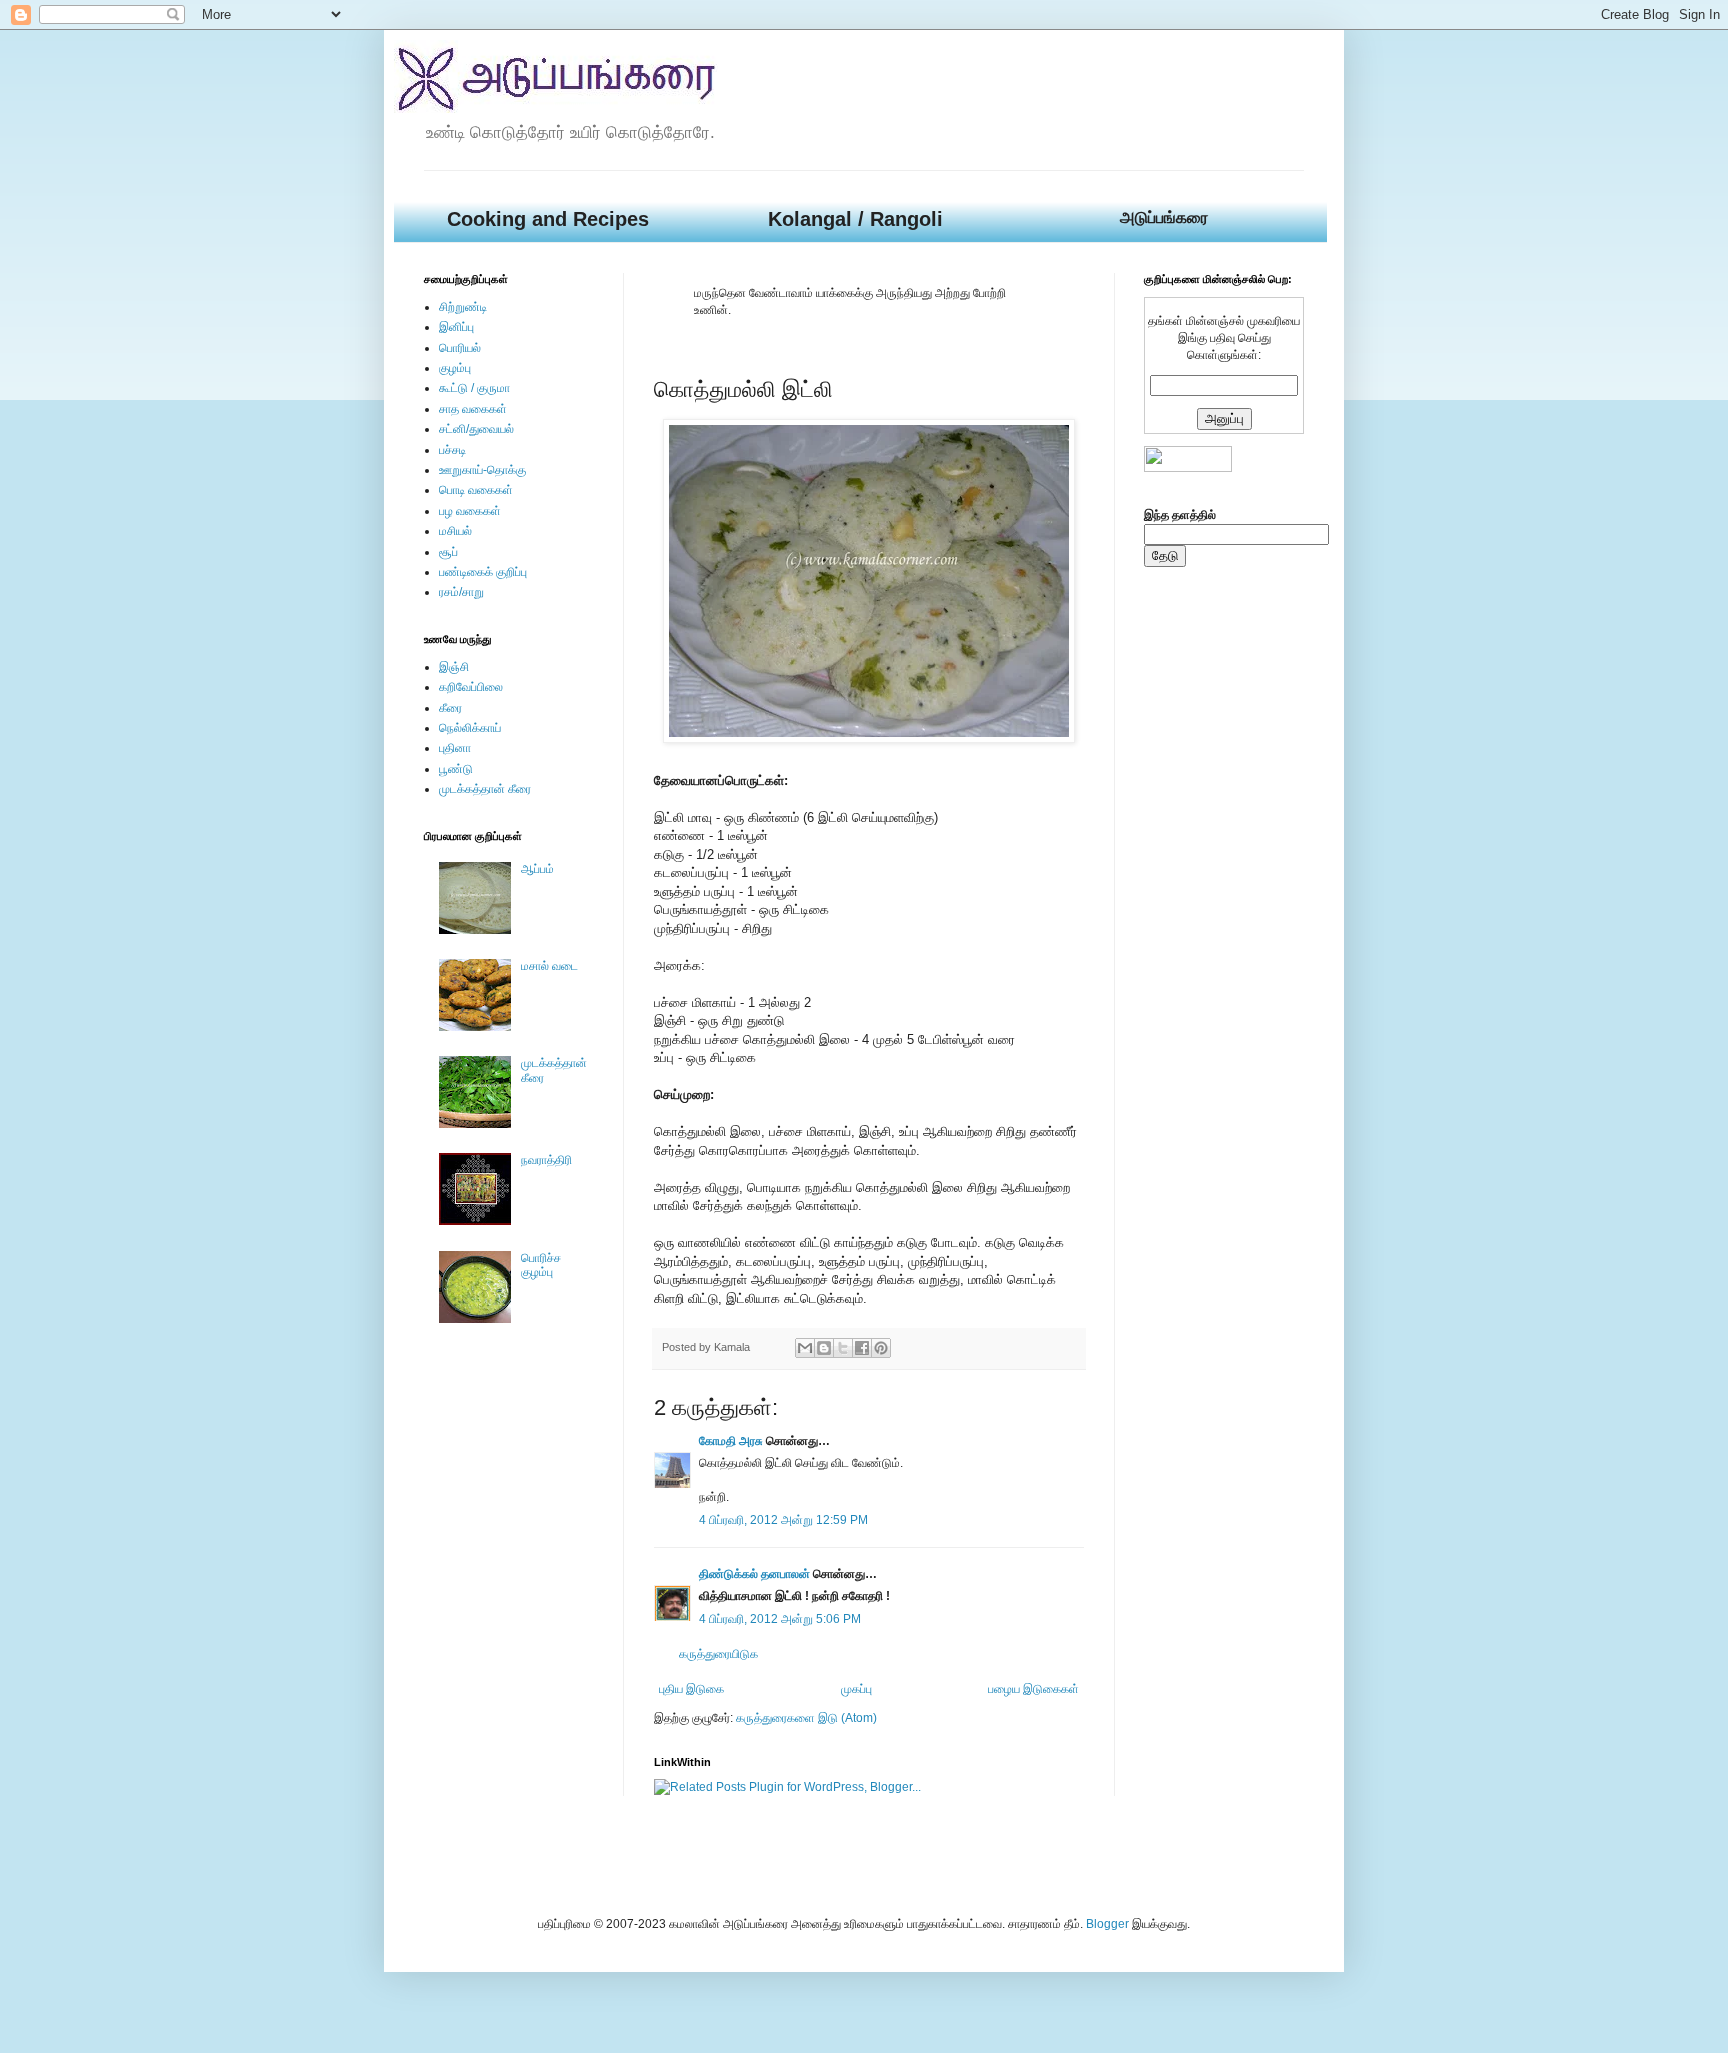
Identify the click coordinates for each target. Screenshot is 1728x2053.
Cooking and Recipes (548, 219)
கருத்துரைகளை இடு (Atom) (806, 1718)
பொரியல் (460, 348)
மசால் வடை (549, 966)
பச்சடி (452, 450)
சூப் (448, 552)
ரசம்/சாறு (461, 592)
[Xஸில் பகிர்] (843, 1348)
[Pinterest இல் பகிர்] (881, 1348)
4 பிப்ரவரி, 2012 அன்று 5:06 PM (780, 1619)
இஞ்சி (454, 667)
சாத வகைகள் (473, 409)
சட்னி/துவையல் (476, 429)
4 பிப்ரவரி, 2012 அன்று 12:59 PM (783, 1520)
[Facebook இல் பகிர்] (862, 1348)
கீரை (450, 708)
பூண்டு (456, 769)
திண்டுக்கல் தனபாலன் (754, 1574)
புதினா (455, 748)
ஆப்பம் (537, 869)
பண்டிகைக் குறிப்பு (483, 572)
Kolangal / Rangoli (855, 219)
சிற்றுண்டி (463, 307)
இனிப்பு (456, 327)
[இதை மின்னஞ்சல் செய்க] (805, 1348)
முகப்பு (856, 1689)
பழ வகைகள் (470, 511)
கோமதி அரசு (731, 1441)
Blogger (1107, 1924)
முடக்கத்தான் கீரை (485, 789)
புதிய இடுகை (691, 1689)
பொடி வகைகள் (476, 490)
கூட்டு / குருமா (474, 388)
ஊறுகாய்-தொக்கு (482, 470)
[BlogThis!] (824, 1348)
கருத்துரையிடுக (718, 1654)
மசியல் (455, 531)
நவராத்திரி (546, 1160)
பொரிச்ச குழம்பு (541, 1265)
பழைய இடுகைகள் (1033, 1689)
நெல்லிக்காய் (470, 728)
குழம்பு (455, 368)
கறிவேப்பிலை (471, 687)
